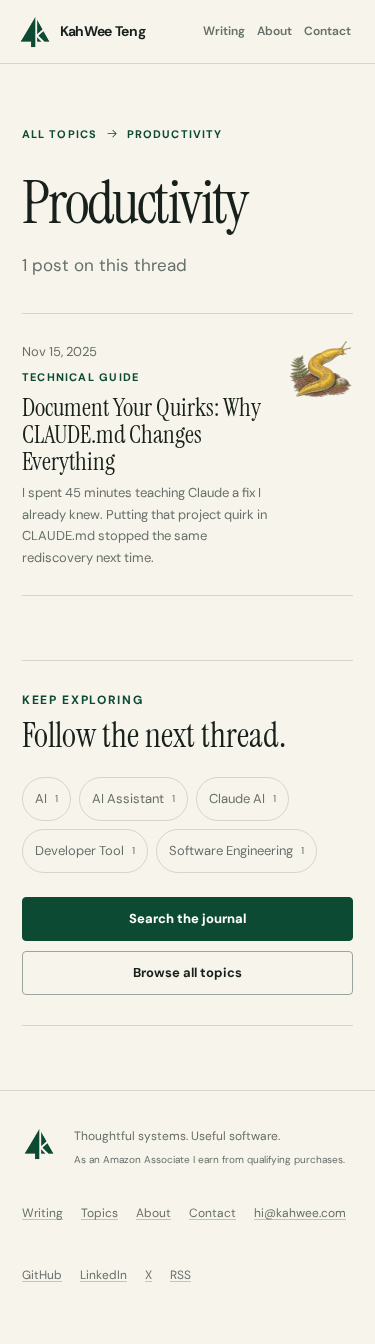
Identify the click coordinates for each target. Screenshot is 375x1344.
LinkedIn (103, 1275)
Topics (99, 1213)
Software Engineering (236, 850)
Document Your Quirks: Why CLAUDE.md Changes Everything (141, 434)
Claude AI (242, 798)
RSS (180, 1275)
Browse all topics (187, 972)
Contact (327, 31)
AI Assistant (133, 798)
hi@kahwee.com (300, 1213)
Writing (224, 31)
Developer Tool (85, 850)
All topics (59, 134)
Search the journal (187, 918)
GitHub (42, 1275)
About (274, 31)
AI (46, 798)
